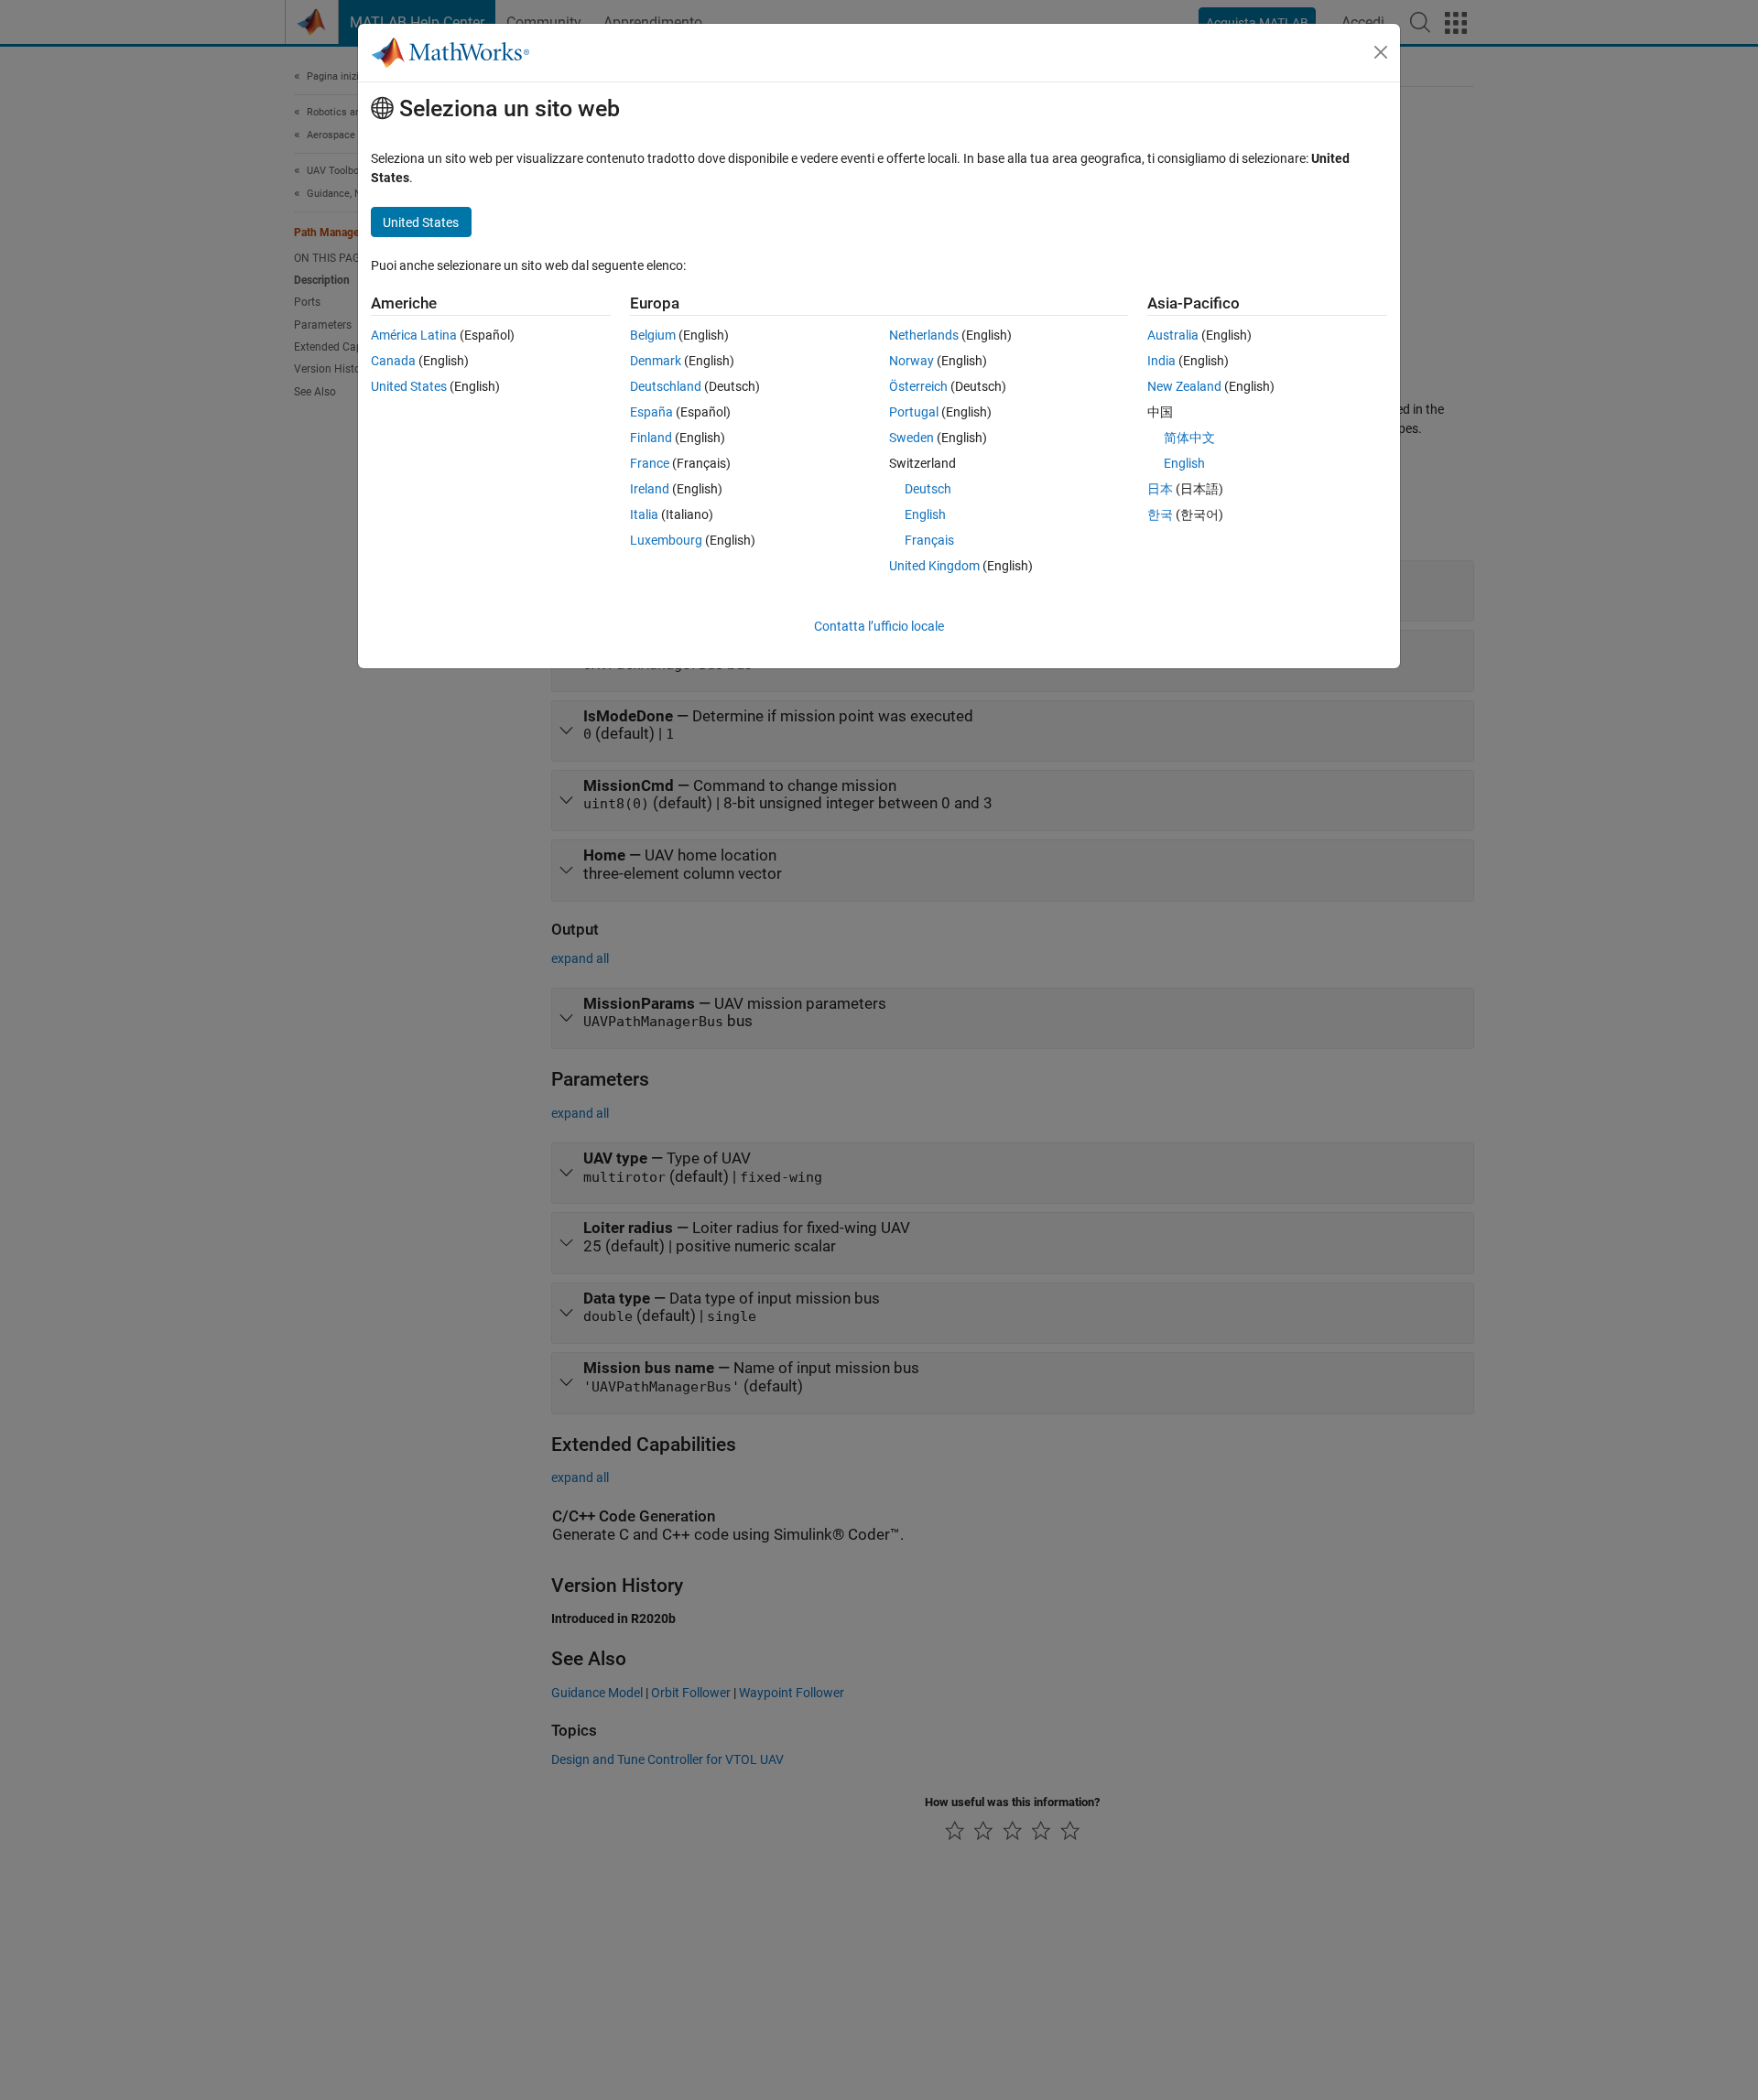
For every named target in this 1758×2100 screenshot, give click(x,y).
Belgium (653, 335)
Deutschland (666, 386)
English (925, 514)
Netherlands (924, 335)
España (651, 412)
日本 (1160, 489)
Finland (651, 438)
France (650, 463)
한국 (1160, 514)
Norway (912, 361)
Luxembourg (666, 540)
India (1161, 361)
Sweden (912, 438)
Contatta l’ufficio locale (879, 626)
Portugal (914, 412)
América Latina (414, 335)
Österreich (918, 386)
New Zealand (1184, 386)
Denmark (656, 361)
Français (929, 540)
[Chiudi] (1381, 52)
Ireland (650, 489)
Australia (1173, 335)
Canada (393, 361)
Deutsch (928, 489)
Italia (644, 514)
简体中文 (1189, 438)
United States (409, 386)
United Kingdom (934, 566)
